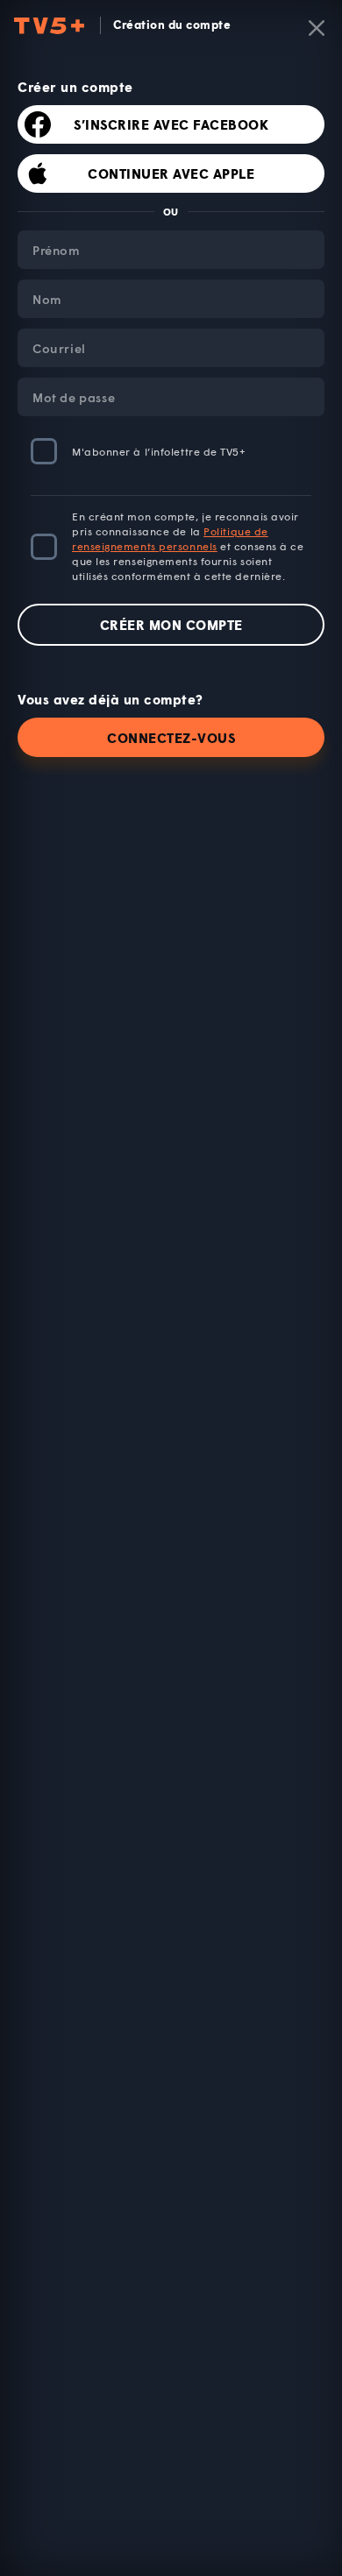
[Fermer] (317, 28)
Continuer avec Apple (171, 173)
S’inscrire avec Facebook (171, 124)
